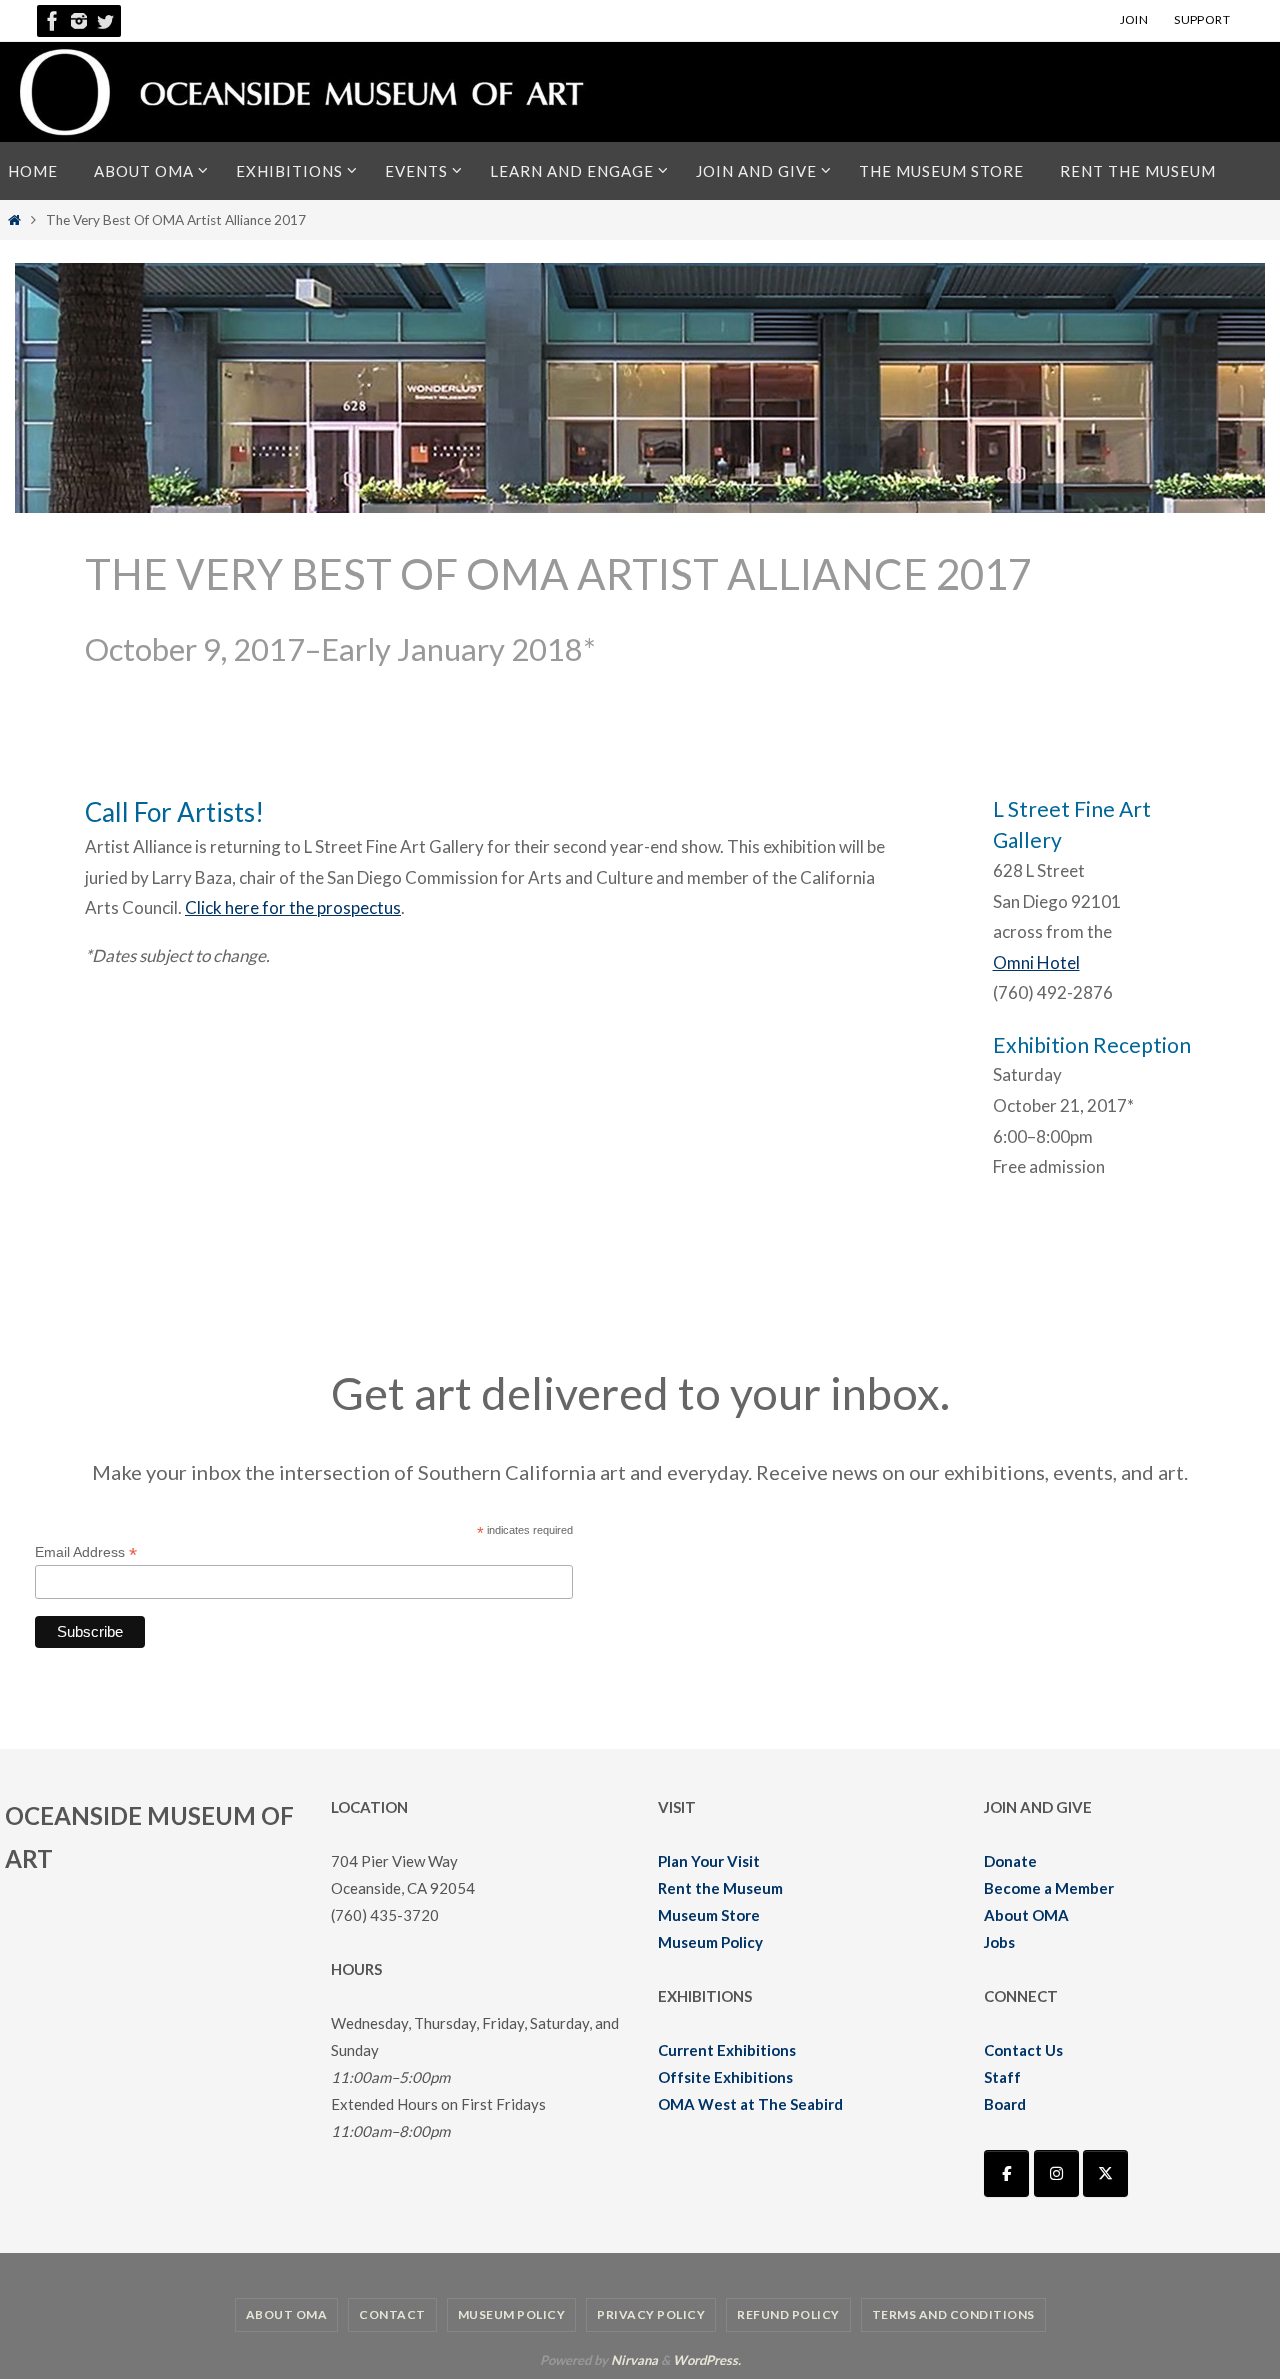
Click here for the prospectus (293, 907)
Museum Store (709, 1915)
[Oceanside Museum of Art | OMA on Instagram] (1056, 2173)
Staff (1002, 2077)
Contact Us (1023, 2050)
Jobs (999, 1942)
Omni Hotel (1036, 962)
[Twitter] (105, 21)
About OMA (1026, 1915)
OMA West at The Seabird (750, 2104)
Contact (392, 2314)
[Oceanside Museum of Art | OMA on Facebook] (1006, 2173)
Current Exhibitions (727, 2050)
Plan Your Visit (709, 1861)
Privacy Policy (651, 2314)
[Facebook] (53, 21)
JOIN (1134, 19)
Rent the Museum (720, 1888)
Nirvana (634, 2360)
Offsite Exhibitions (725, 2077)
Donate (1010, 1861)
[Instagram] (79, 21)
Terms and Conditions (953, 2314)
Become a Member (1049, 1888)
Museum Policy (710, 1942)
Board (1005, 2104)
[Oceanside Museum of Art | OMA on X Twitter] (1105, 2173)
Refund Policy (788, 2314)
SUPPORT (1202, 19)
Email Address (86, 1552)
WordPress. (707, 2360)
